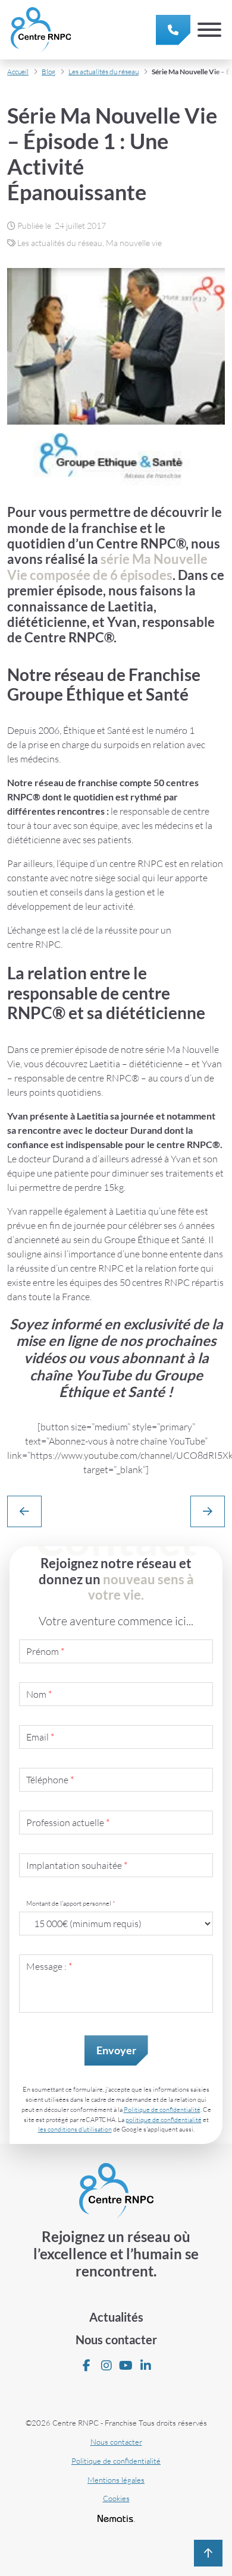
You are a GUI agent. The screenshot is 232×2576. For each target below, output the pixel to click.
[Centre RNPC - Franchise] (41, 30)
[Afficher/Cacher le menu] (209, 30)
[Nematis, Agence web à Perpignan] (116, 2518)
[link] (173, 30)
